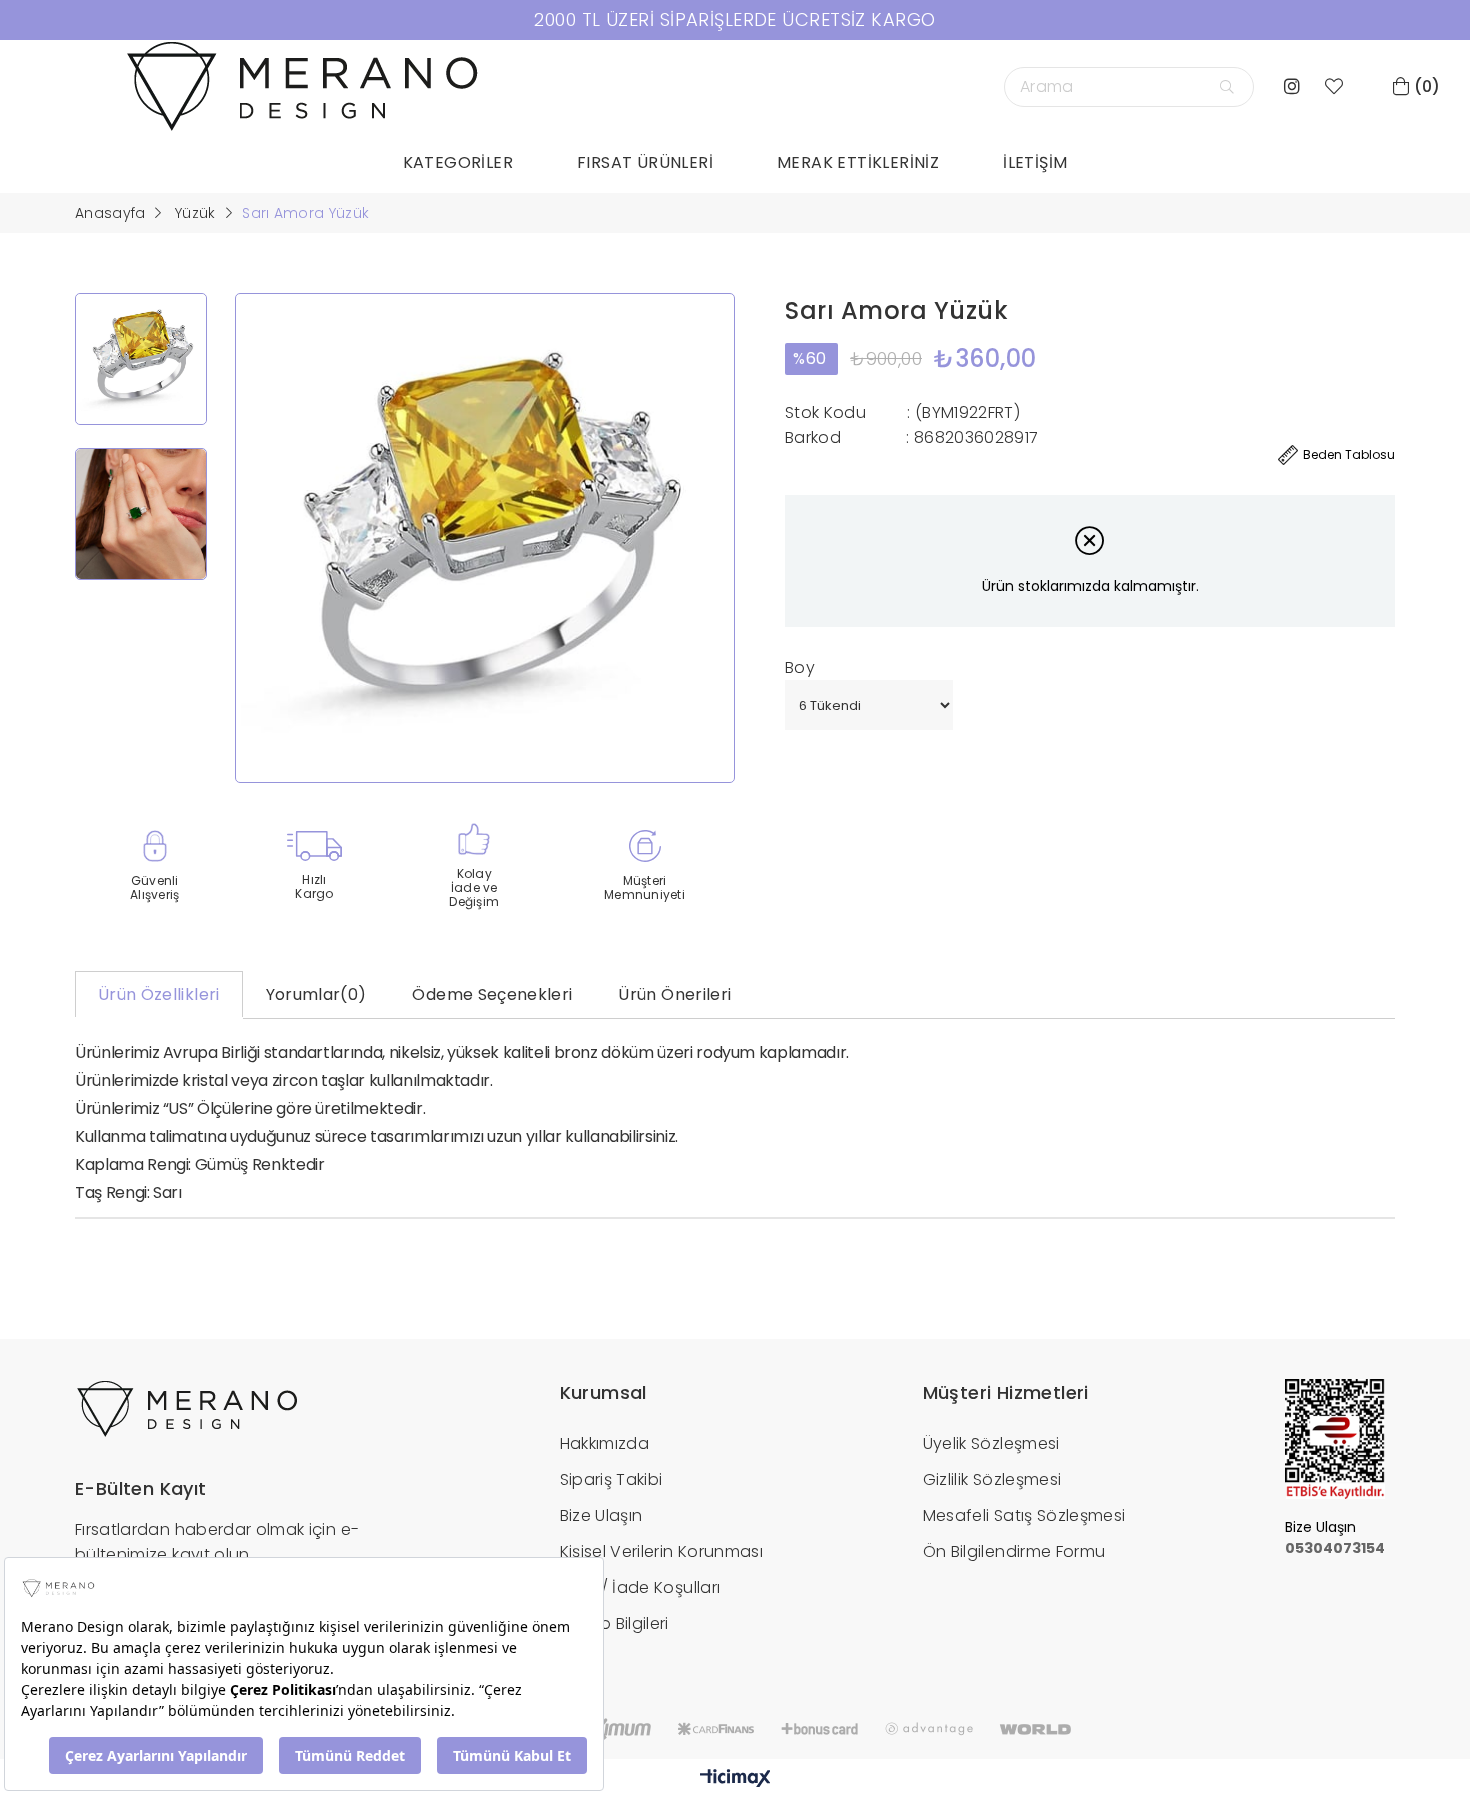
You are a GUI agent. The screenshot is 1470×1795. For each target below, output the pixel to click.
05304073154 (1335, 1548)
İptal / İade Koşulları (640, 1587)
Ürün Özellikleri (159, 994)
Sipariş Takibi (611, 1479)
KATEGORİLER (458, 162)
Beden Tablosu (1349, 454)
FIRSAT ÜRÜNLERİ (645, 162)
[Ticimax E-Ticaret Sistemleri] (735, 1779)
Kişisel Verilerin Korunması (661, 1551)
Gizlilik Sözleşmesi (992, 1479)
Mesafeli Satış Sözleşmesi (1024, 1515)
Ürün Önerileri (674, 994)
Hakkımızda (605, 1443)
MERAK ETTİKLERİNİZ (858, 162)
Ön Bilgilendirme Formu (1014, 1551)
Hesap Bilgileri (614, 1623)
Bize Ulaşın (601, 1515)
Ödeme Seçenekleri (492, 994)
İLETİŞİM (1035, 162)
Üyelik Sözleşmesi (991, 1443)
